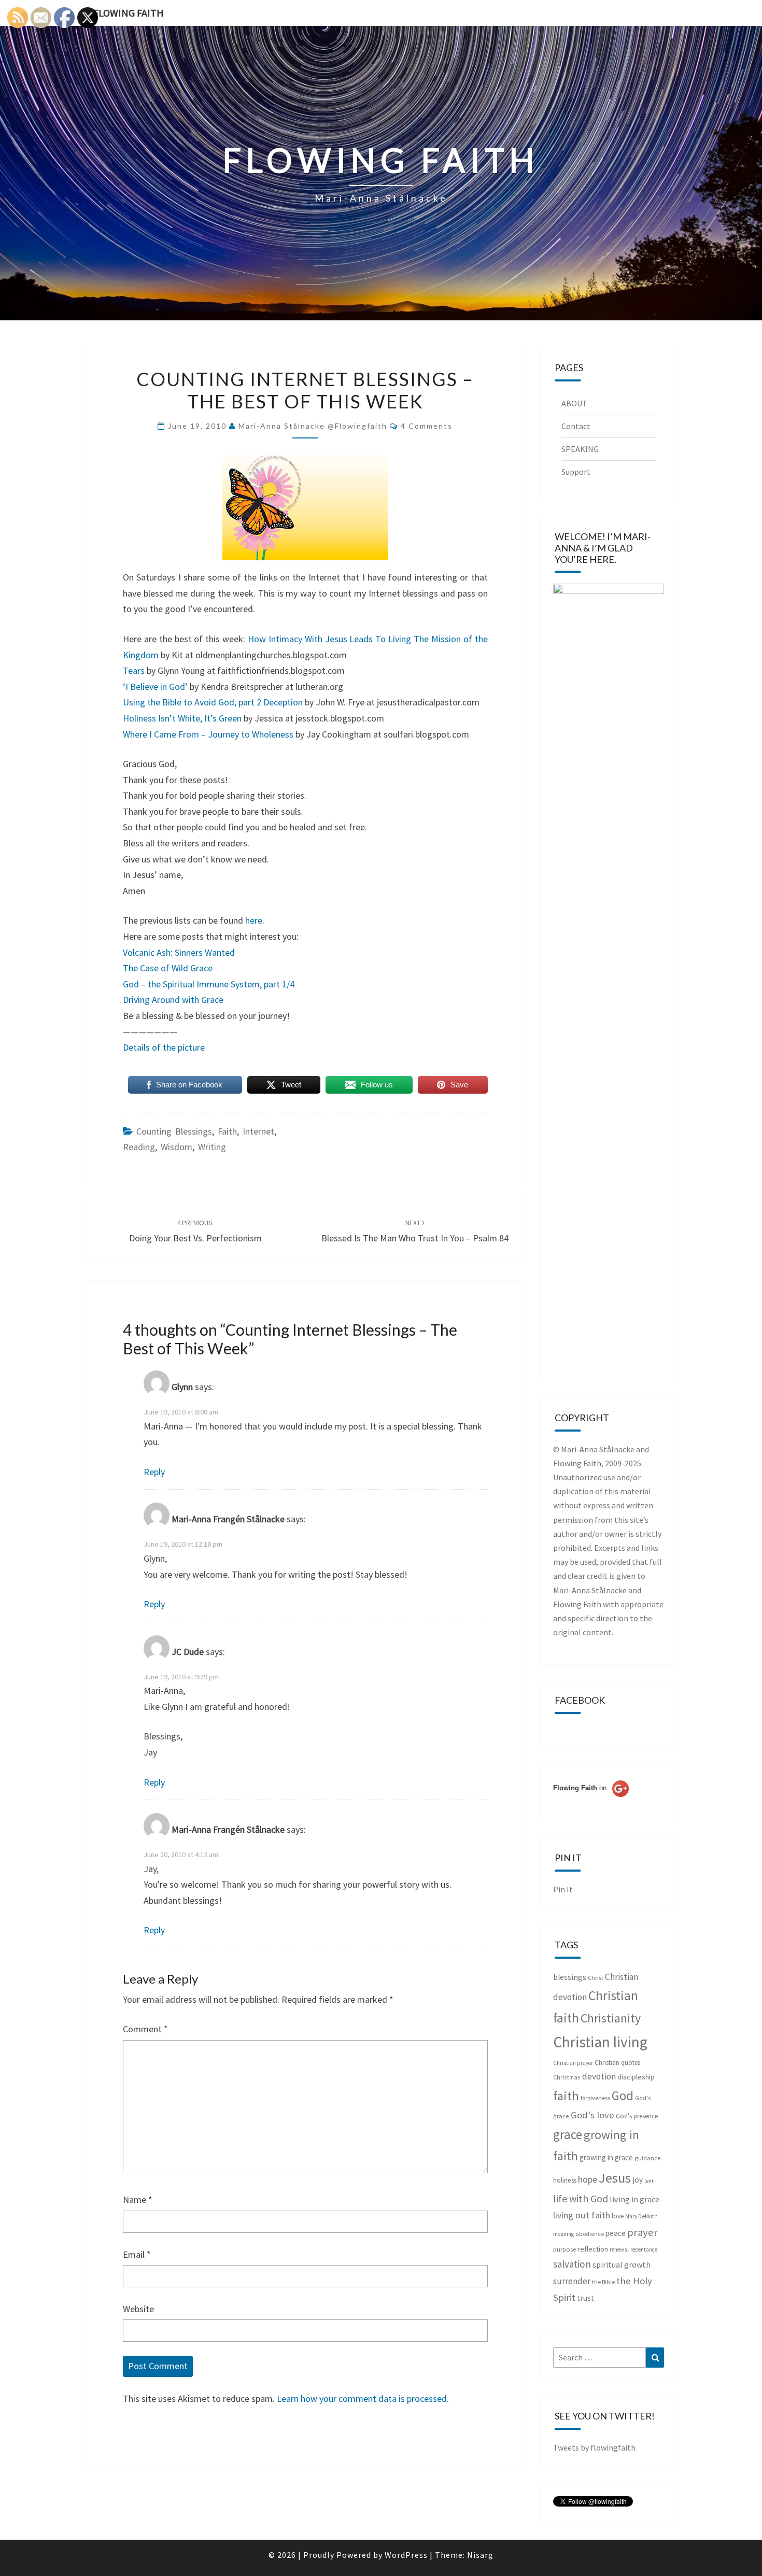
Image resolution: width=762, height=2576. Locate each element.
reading (139, 1147)
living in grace (634, 2199)
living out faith (582, 2215)
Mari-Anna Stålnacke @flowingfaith (313, 426)
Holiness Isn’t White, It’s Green (182, 718)
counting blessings (174, 1131)
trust (585, 2298)
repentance (644, 2249)
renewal (619, 2249)
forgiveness (595, 2098)
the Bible (603, 2282)
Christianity (611, 2018)
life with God (581, 2198)
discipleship (636, 2077)
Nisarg (480, 2555)
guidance (647, 2158)
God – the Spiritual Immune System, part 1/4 (209, 984)
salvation (572, 2264)
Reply (154, 1472)
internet (258, 1131)
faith (227, 1131)
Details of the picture (164, 1047)
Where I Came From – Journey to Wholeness (208, 734)
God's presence (637, 2116)
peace (616, 2233)
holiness (565, 2180)
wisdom (177, 1147)
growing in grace (606, 2157)
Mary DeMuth (641, 2216)
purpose (565, 2249)
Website (138, 2309)
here (254, 920)
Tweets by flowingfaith (594, 2447)
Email (137, 2254)
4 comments (427, 426)
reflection (593, 2249)
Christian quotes (617, 2063)
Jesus (615, 2178)
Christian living (600, 2042)
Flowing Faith (129, 13)
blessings (570, 1977)
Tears (134, 670)
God (623, 2096)
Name (138, 2199)
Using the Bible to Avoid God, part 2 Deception (213, 702)
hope (588, 2179)
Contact (576, 426)
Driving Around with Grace (173, 1000)
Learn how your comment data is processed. (363, 2398)
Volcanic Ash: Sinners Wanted (179, 952)
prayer (643, 2232)
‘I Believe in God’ (155, 687)
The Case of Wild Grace (168, 968)
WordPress (406, 2555)
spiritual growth (622, 2264)
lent (649, 2181)
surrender (572, 2281)
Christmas (567, 2077)
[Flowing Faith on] (591, 1802)
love (618, 2216)
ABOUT (574, 403)
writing (212, 1147)
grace (568, 2134)
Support (576, 472)
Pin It (563, 1889)
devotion (599, 2076)
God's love (592, 2115)
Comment (145, 2029)
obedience (590, 2234)
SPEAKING (580, 449)
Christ (596, 1978)
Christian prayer (573, 2063)
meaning (563, 2234)
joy (638, 2180)
